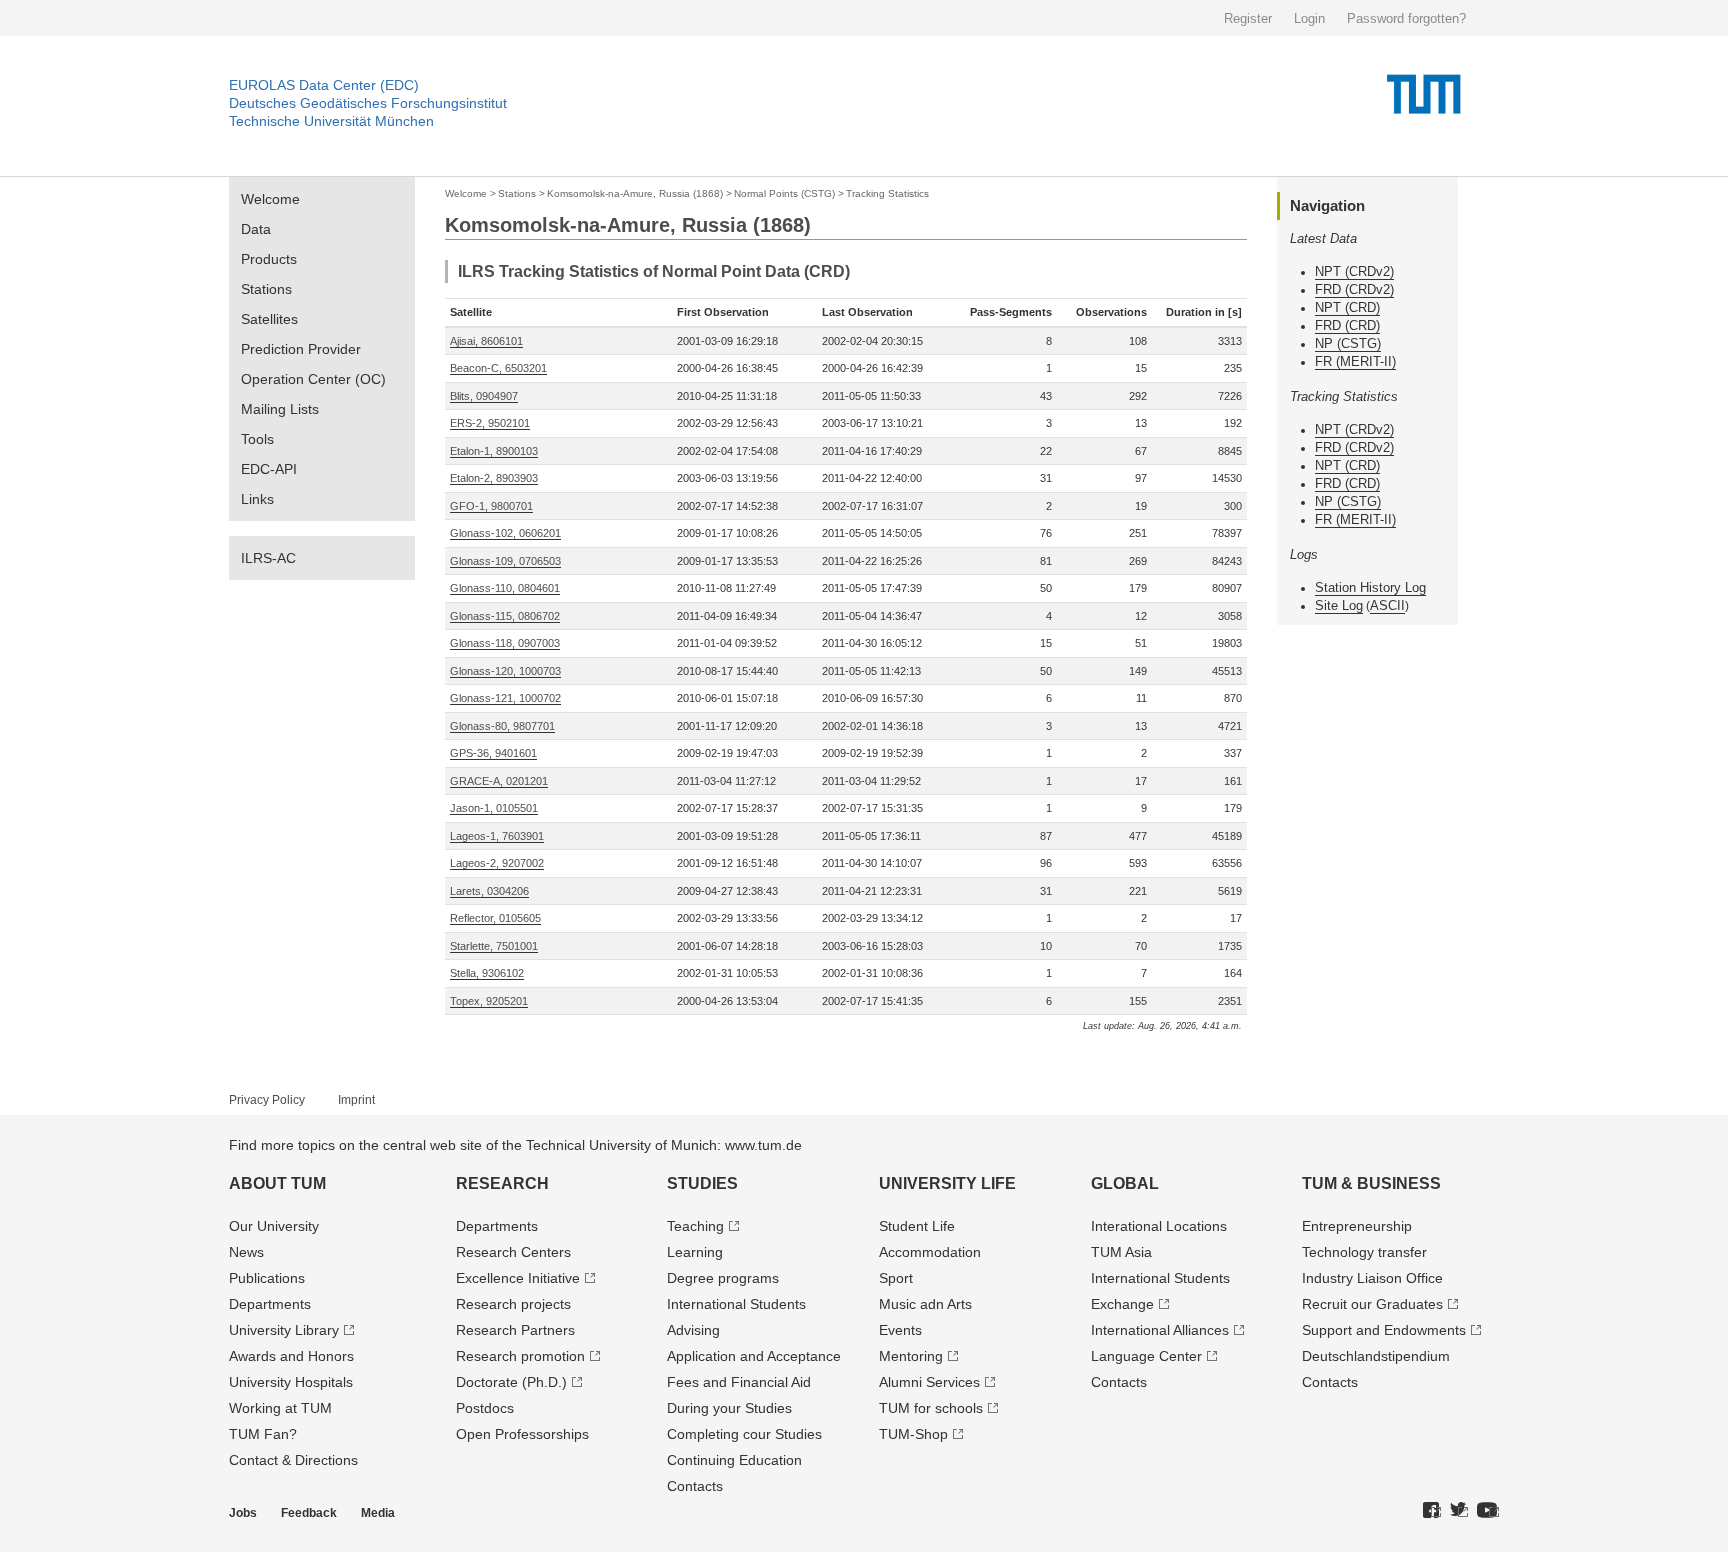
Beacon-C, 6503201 (498, 368)
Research (502, 1183)
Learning (695, 1252)
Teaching (695, 1226)
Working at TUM (280, 1408)
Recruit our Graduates (1372, 1304)
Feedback (309, 1513)
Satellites (269, 319)
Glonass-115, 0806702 (505, 616)
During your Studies (729, 1408)
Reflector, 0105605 (495, 918)
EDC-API (269, 469)
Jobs (243, 1513)
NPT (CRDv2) (1354, 271)
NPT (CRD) (1347, 307)
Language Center (1146, 1356)
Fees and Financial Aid (739, 1382)
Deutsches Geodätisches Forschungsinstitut (368, 103)
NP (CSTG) (1348, 343)
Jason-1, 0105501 (494, 808)
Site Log (1339, 605)
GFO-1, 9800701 (491, 506)
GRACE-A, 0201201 (499, 781)
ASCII (1387, 605)
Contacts (695, 1486)
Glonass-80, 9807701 (502, 726)
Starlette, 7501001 (494, 946)
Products (269, 259)
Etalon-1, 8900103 (494, 451)
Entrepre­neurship (1357, 1226)
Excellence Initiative (518, 1278)
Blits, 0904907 (484, 396)
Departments (270, 1304)
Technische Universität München (331, 121)
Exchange (1122, 1304)
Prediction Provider (301, 349)
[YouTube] (1488, 1511)
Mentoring (911, 1356)
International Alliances (1160, 1330)
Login (1309, 18)
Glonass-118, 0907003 (505, 643)
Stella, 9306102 (487, 973)
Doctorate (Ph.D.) (511, 1382)
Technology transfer (1364, 1252)
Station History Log (1370, 587)
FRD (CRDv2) (1354, 289)
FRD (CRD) (1347, 325)
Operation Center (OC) (313, 379)
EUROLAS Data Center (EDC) (324, 85)
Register (1248, 18)
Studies (702, 1183)
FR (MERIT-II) (1355, 361)
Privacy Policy (267, 1100)
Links (257, 499)
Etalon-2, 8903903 (494, 478)
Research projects (513, 1304)
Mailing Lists (280, 409)
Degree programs (723, 1278)
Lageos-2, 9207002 (497, 863)
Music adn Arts (925, 1304)
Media (378, 1513)
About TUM (277, 1183)
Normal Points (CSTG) (784, 193)
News (246, 1252)
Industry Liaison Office (1372, 1278)
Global (1125, 1183)
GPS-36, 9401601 (493, 753)
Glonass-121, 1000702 (505, 698)
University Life (947, 1183)
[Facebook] (1432, 1511)
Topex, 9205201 (489, 1001)
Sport (896, 1278)
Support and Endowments (1384, 1330)
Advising (693, 1330)
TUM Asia (1121, 1252)
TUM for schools (931, 1408)
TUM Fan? (263, 1434)
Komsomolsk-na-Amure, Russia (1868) (635, 193)
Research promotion (520, 1356)
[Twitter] (1459, 1511)
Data (256, 229)
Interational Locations (1159, 1226)
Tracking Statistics (887, 193)
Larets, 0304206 (489, 891)
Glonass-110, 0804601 (505, 588)
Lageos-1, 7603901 (497, 836)
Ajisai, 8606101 (486, 341)
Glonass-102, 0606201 (505, 533)
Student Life (917, 1226)
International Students (736, 1304)
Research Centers (513, 1252)
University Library (284, 1330)
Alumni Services (929, 1382)
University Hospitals (291, 1382)
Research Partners (515, 1330)
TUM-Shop (913, 1434)
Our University (274, 1226)
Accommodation (930, 1252)
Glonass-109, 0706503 (505, 561)
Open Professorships (522, 1434)
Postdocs (485, 1408)
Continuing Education (734, 1460)
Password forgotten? (1406, 18)
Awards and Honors (291, 1356)
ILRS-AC (268, 558)
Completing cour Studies (744, 1434)
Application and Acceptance (754, 1356)
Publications (267, 1278)
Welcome (270, 199)
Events (900, 1330)
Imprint (356, 1100)
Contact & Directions (293, 1460)
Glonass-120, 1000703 (505, 671)
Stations (266, 289)
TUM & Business (1371, 1183)
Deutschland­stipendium (1376, 1356)
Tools (257, 439)
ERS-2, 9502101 (490, 423)
